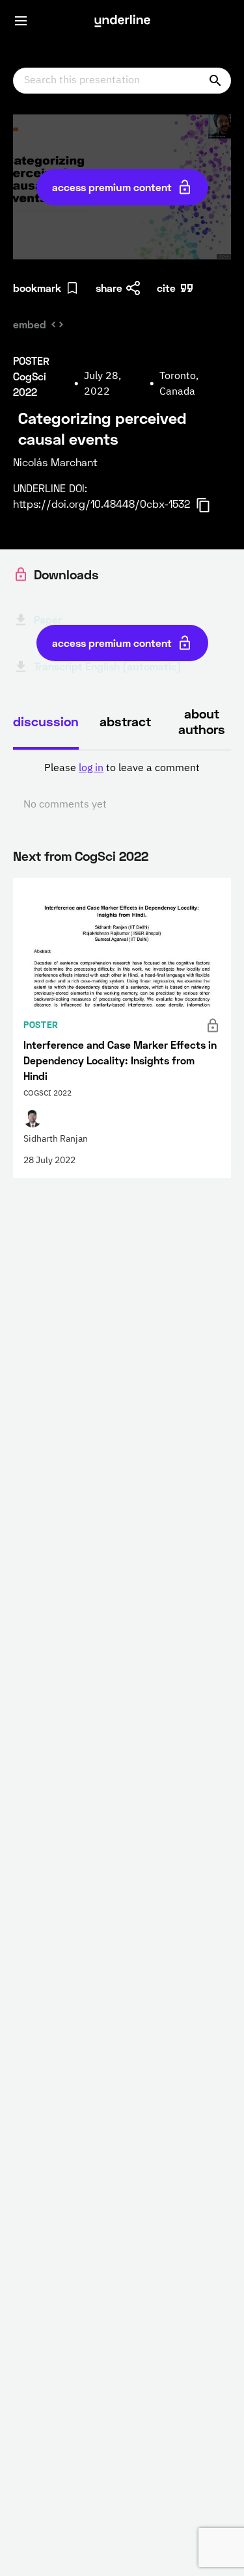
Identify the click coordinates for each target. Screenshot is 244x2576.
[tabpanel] (122, 787)
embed (30, 324)
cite (166, 288)
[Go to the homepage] (122, 21)
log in (91, 769)
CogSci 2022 (112, 856)
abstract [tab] (125, 721)
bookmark (37, 288)
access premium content (112, 187)
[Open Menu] (21, 21)
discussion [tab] (46, 721)
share (109, 288)
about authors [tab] (202, 721)
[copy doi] (211, 505)
